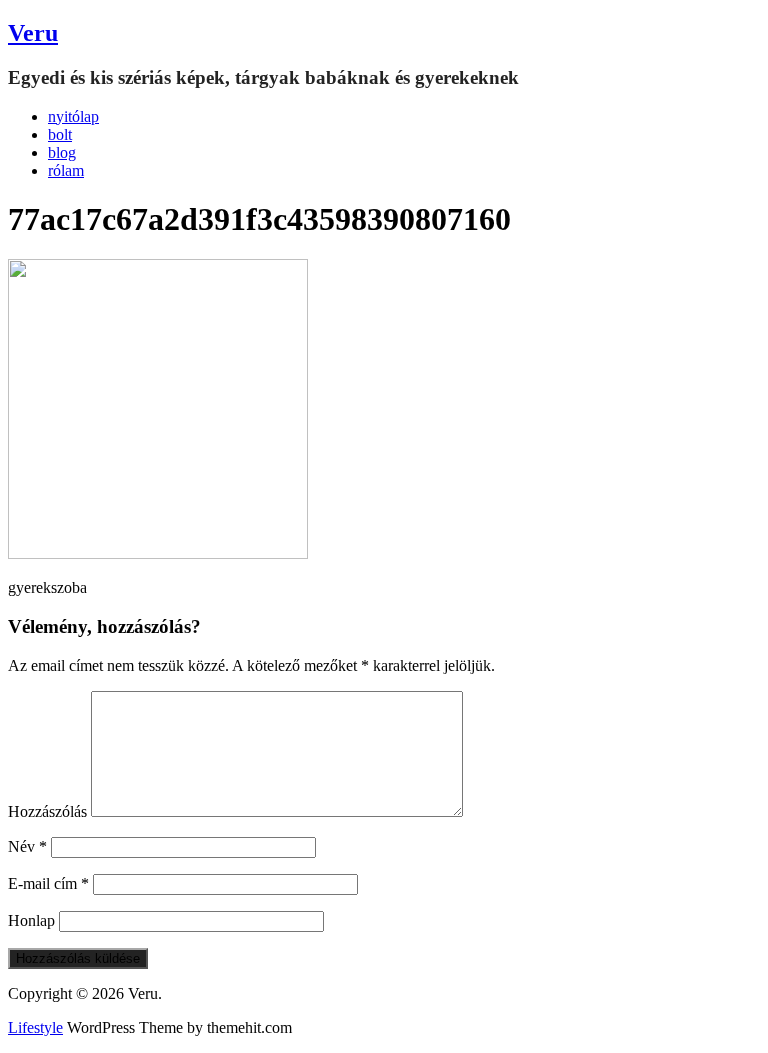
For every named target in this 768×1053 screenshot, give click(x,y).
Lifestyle (35, 1027)
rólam (66, 170)
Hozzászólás (47, 811)
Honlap (31, 920)
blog (62, 152)
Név (27, 846)
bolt (60, 134)
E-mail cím (48, 883)
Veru (33, 33)
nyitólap (73, 116)
